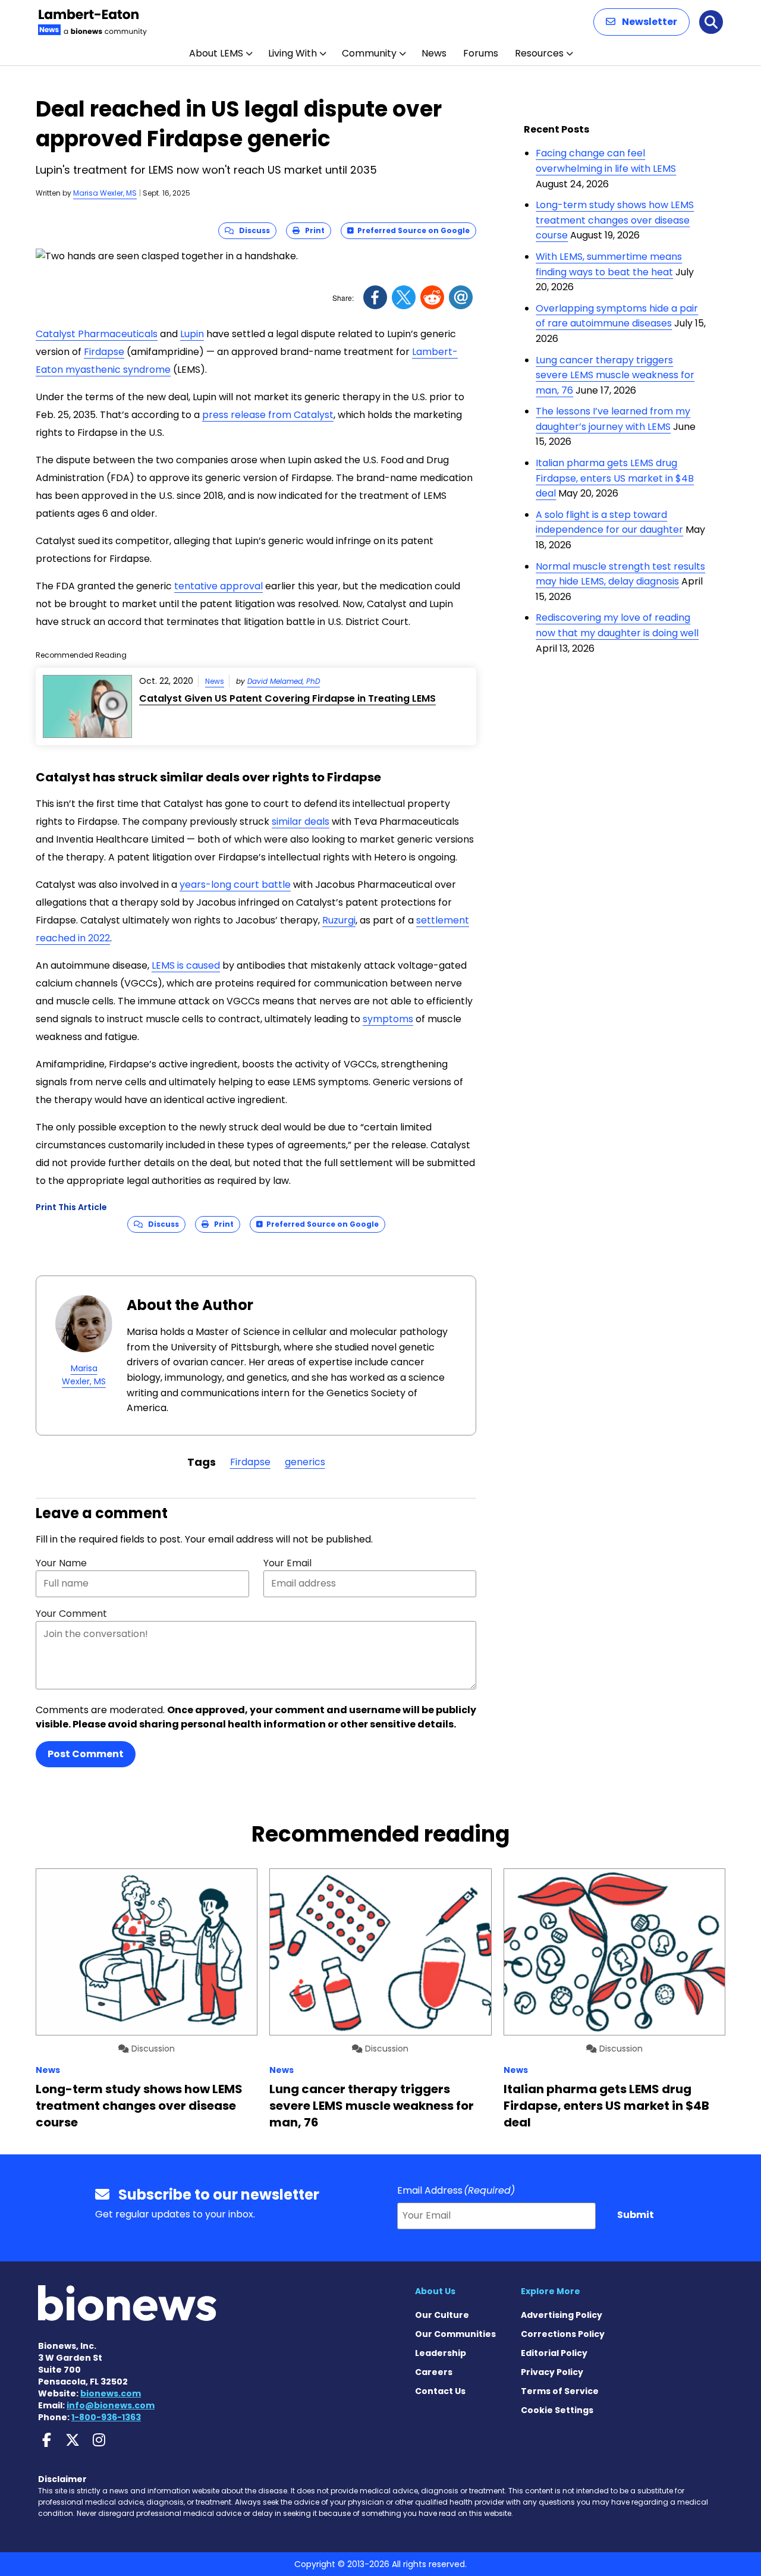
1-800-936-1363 (106, 2417)
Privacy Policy (552, 2372)
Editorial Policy (554, 2353)
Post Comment (86, 1754)
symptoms (388, 1019)
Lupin (192, 334)
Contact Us (440, 2391)
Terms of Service (560, 2391)
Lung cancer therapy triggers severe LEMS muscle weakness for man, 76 (615, 375)
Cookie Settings (557, 2410)
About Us (435, 2291)
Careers (434, 2372)
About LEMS (216, 53)
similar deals (301, 822)
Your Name (61, 1563)
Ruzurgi (339, 920)
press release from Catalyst (268, 415)
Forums (481, 53)
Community (369, 53)
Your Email (287, 1563)
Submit (636, 2215)
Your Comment (71, 1614)
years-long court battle (235, 885)
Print (312, 230)
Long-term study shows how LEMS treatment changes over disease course (615, 220)
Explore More (551, 2291)
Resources (539, 53)
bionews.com (111, 2393)
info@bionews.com (111, 2405)
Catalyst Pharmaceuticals (97, 334)
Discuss (252, 230)
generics (305, 1462)
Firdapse (104, 352)
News (434, 53)
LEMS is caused (186, 965)
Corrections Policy (563, 2334)
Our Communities (455, 2334)
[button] (641, 22)
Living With (293, 53)
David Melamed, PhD (284, 681)
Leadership (441, 2353)
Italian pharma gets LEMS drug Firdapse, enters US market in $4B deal (615, 478)
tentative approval (218, 586)
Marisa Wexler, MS (105, 193)
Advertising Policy (562, 2315)
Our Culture (442, 2315)
